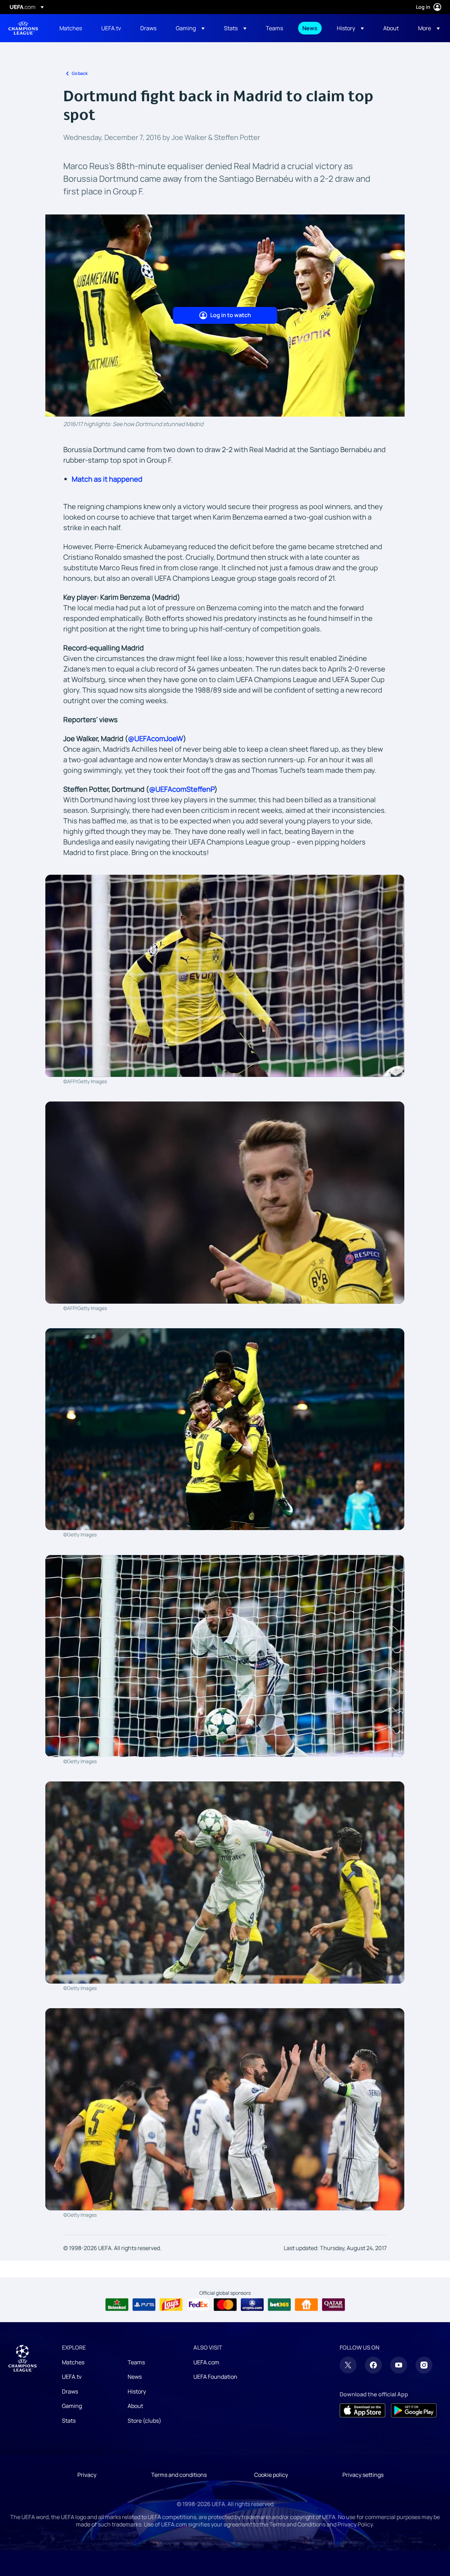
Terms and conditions (179, 2475)
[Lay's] (171, 2305)
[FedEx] (198, 2305)
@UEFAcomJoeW (156, 738)
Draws (70, 2391)
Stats (69, 2421)
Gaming (72, 2406)
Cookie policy (271, 2475)
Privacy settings (363, 2475)
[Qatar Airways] (333, 2305)
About (135, 2406)
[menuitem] (72, 28)
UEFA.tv (72, 2377)
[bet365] (279, 2305)
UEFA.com (206, 2362)
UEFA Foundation (215, 2377)
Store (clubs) (144, 2421)
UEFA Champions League (23, 28)
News (135, 2377)
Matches (73, 2362)
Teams (136, 2362)
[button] (190, 28)
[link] (71, 28)
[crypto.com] (252, 2305)
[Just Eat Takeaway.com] (306, 2305)
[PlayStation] (144, 2305)
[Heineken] (117, 2305)
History (137, 2391)
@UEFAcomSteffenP (182, 789)
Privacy (87, 2475)
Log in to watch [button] (231, 315)
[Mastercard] (225, 2305)
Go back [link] (80, 73)
